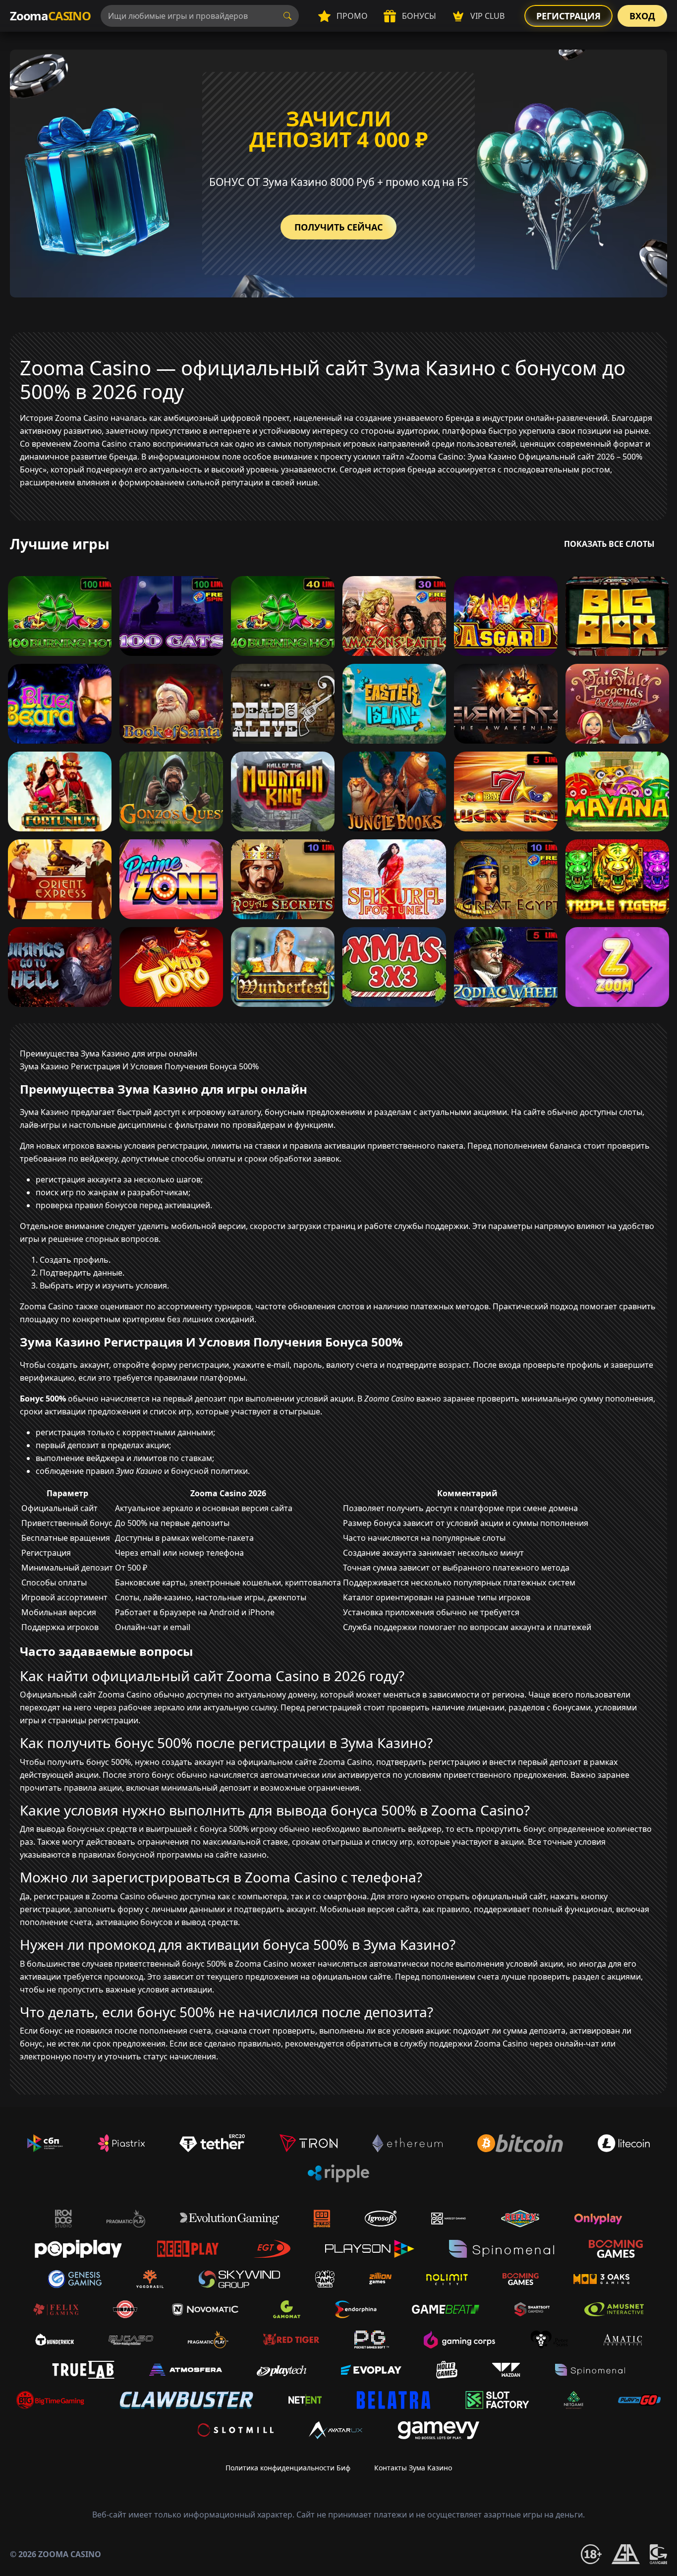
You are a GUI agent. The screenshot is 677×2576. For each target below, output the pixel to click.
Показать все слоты (609, 544)
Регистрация (568, 16)
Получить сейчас (338, 227)
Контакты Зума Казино (413, 2468)
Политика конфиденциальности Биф (288, 2468)
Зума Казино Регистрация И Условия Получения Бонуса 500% (139, 1066)
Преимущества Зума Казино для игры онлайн (109, 1054)
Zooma (50, 16)
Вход (642, 16)
